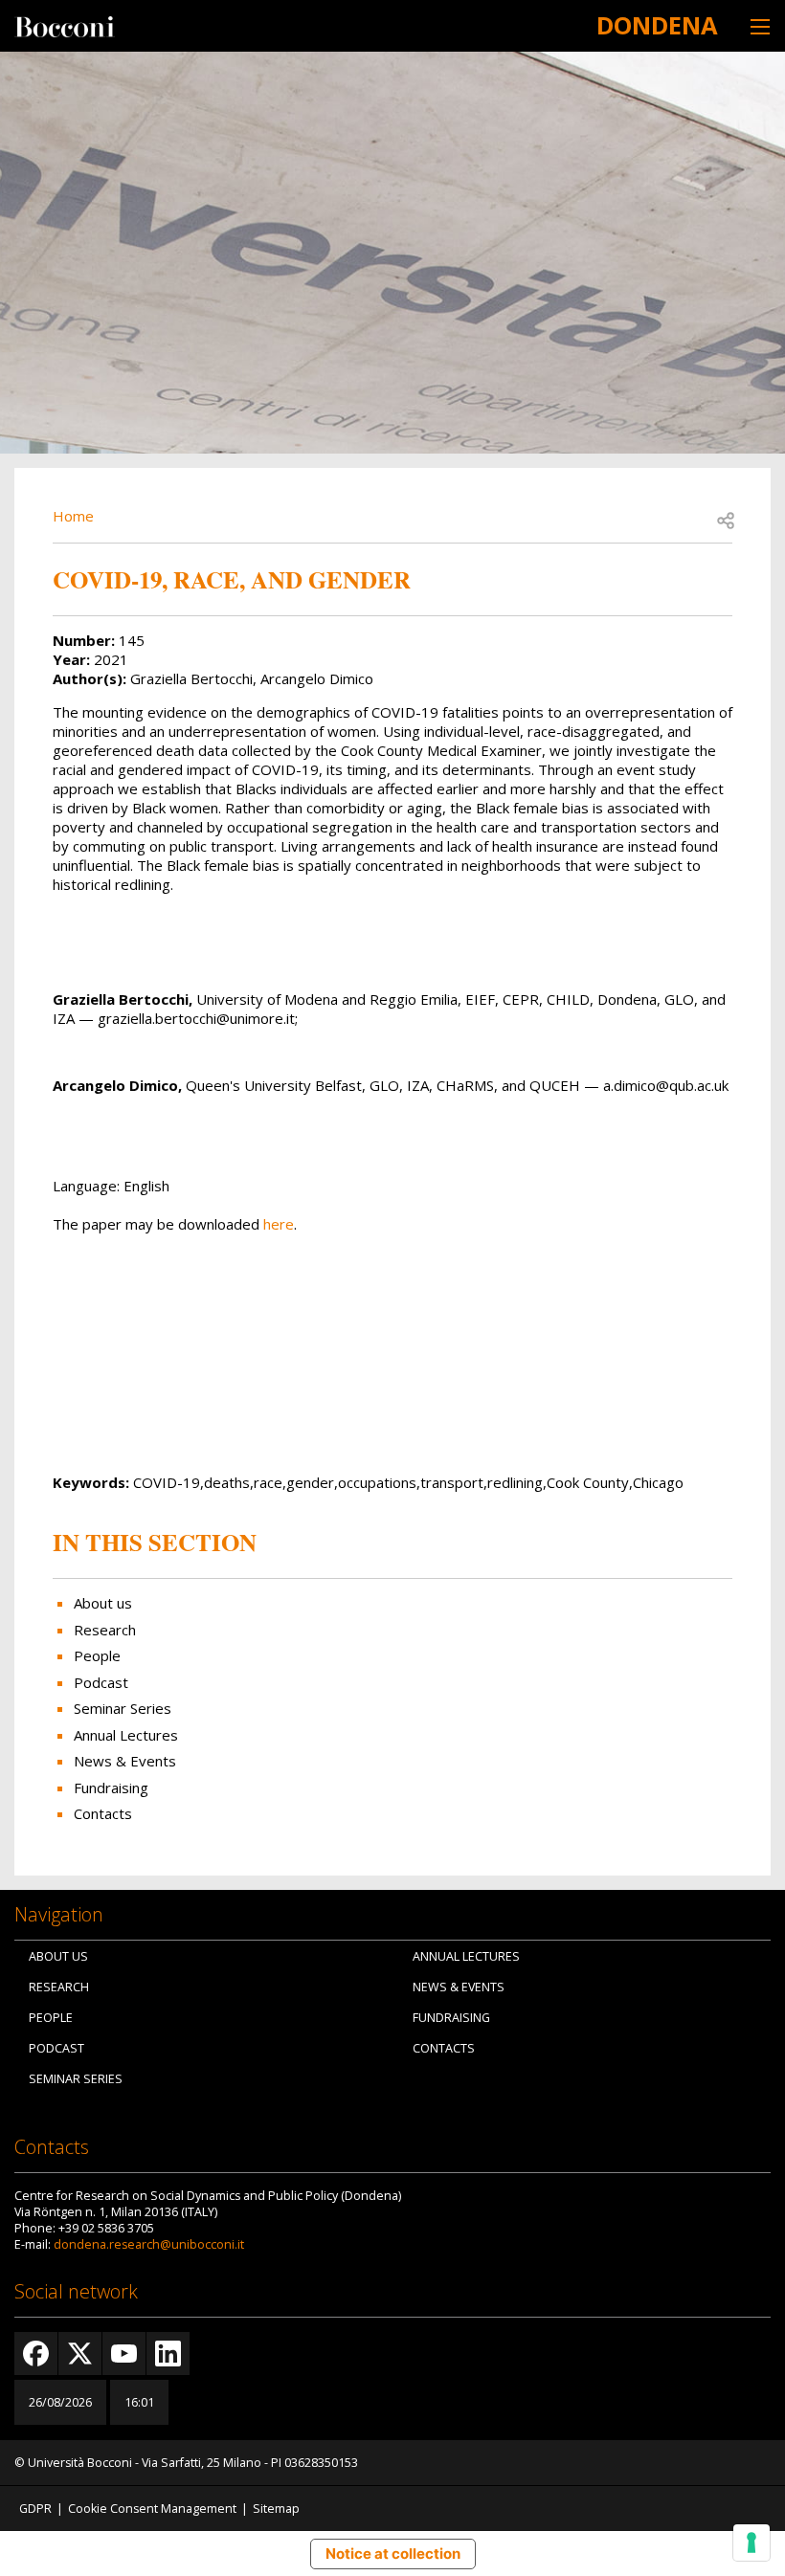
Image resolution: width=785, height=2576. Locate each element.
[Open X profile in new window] (80, 2354)
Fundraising (111, 1788)
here (279, 1224)
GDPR (35, 2509)
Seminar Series (123, 1708)
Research (105, 1630)
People (97, 1655)
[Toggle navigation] (760, 26)
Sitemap (276, 2509)
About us (103, 1603)
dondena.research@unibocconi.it (149, 2244)
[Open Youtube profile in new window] (124, 2354)
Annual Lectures (126, 1735)
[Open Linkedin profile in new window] (168, 2354)
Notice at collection (393, 2554)
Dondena (657, 25)
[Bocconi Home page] (65, 25)
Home (73, 516)
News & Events (125, 1761)
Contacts (103, 1813)
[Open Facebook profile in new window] (36, 2354)
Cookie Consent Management (152, 2509)
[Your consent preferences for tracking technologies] (751, 2543)
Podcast (101, 1682)
